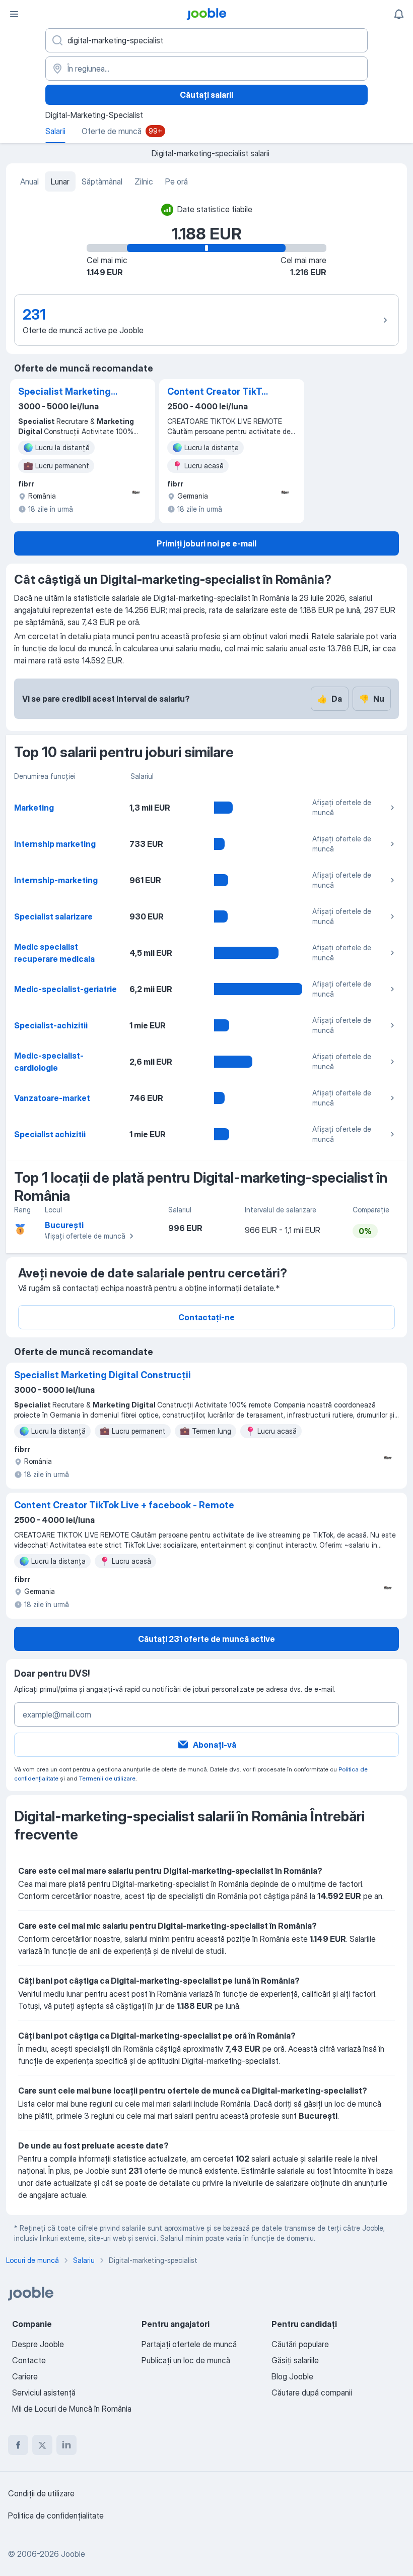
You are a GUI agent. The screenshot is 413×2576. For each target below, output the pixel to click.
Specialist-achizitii (51, 1025)
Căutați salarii (206, 95)
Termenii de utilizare (107, 1778)
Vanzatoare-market (52, 1098)
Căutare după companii (312, 2393)
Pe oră (177, 181)
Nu (372, 699)
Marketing (34, 808)
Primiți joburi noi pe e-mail (206, 543)
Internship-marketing (56, 880)
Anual (29, 181)
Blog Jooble (292, 2376)
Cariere (25, 2376)
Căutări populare (300, 2344)
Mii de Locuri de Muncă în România (72, 2409)
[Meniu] (14, 14)
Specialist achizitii (50, 1134)
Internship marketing (55, 844)
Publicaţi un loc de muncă (186, 2360)
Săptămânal (102, 181)
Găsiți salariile (295, 2360)
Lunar (60, 181)
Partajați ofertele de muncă (189, 2344)
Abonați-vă (215, 1745)
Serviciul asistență (44, 2393)
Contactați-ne (206, 1317)
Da (330, 699)
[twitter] (42, 2445)
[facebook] (18, 2445)
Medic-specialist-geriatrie (65, 989)
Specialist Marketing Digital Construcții (64, 392)
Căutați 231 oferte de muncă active (206, 1639)
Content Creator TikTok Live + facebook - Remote (220, 392)
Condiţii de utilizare (41, 2493)
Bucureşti (64, 1225)
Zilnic (144, 181)
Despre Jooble (38, 2344)
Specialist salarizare (53, 916)
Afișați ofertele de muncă (342, 807)
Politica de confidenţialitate (56, 2516)
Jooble (73, 2554)
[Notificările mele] (399, 14)
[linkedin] (66, 2445)
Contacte (29, 2360)
